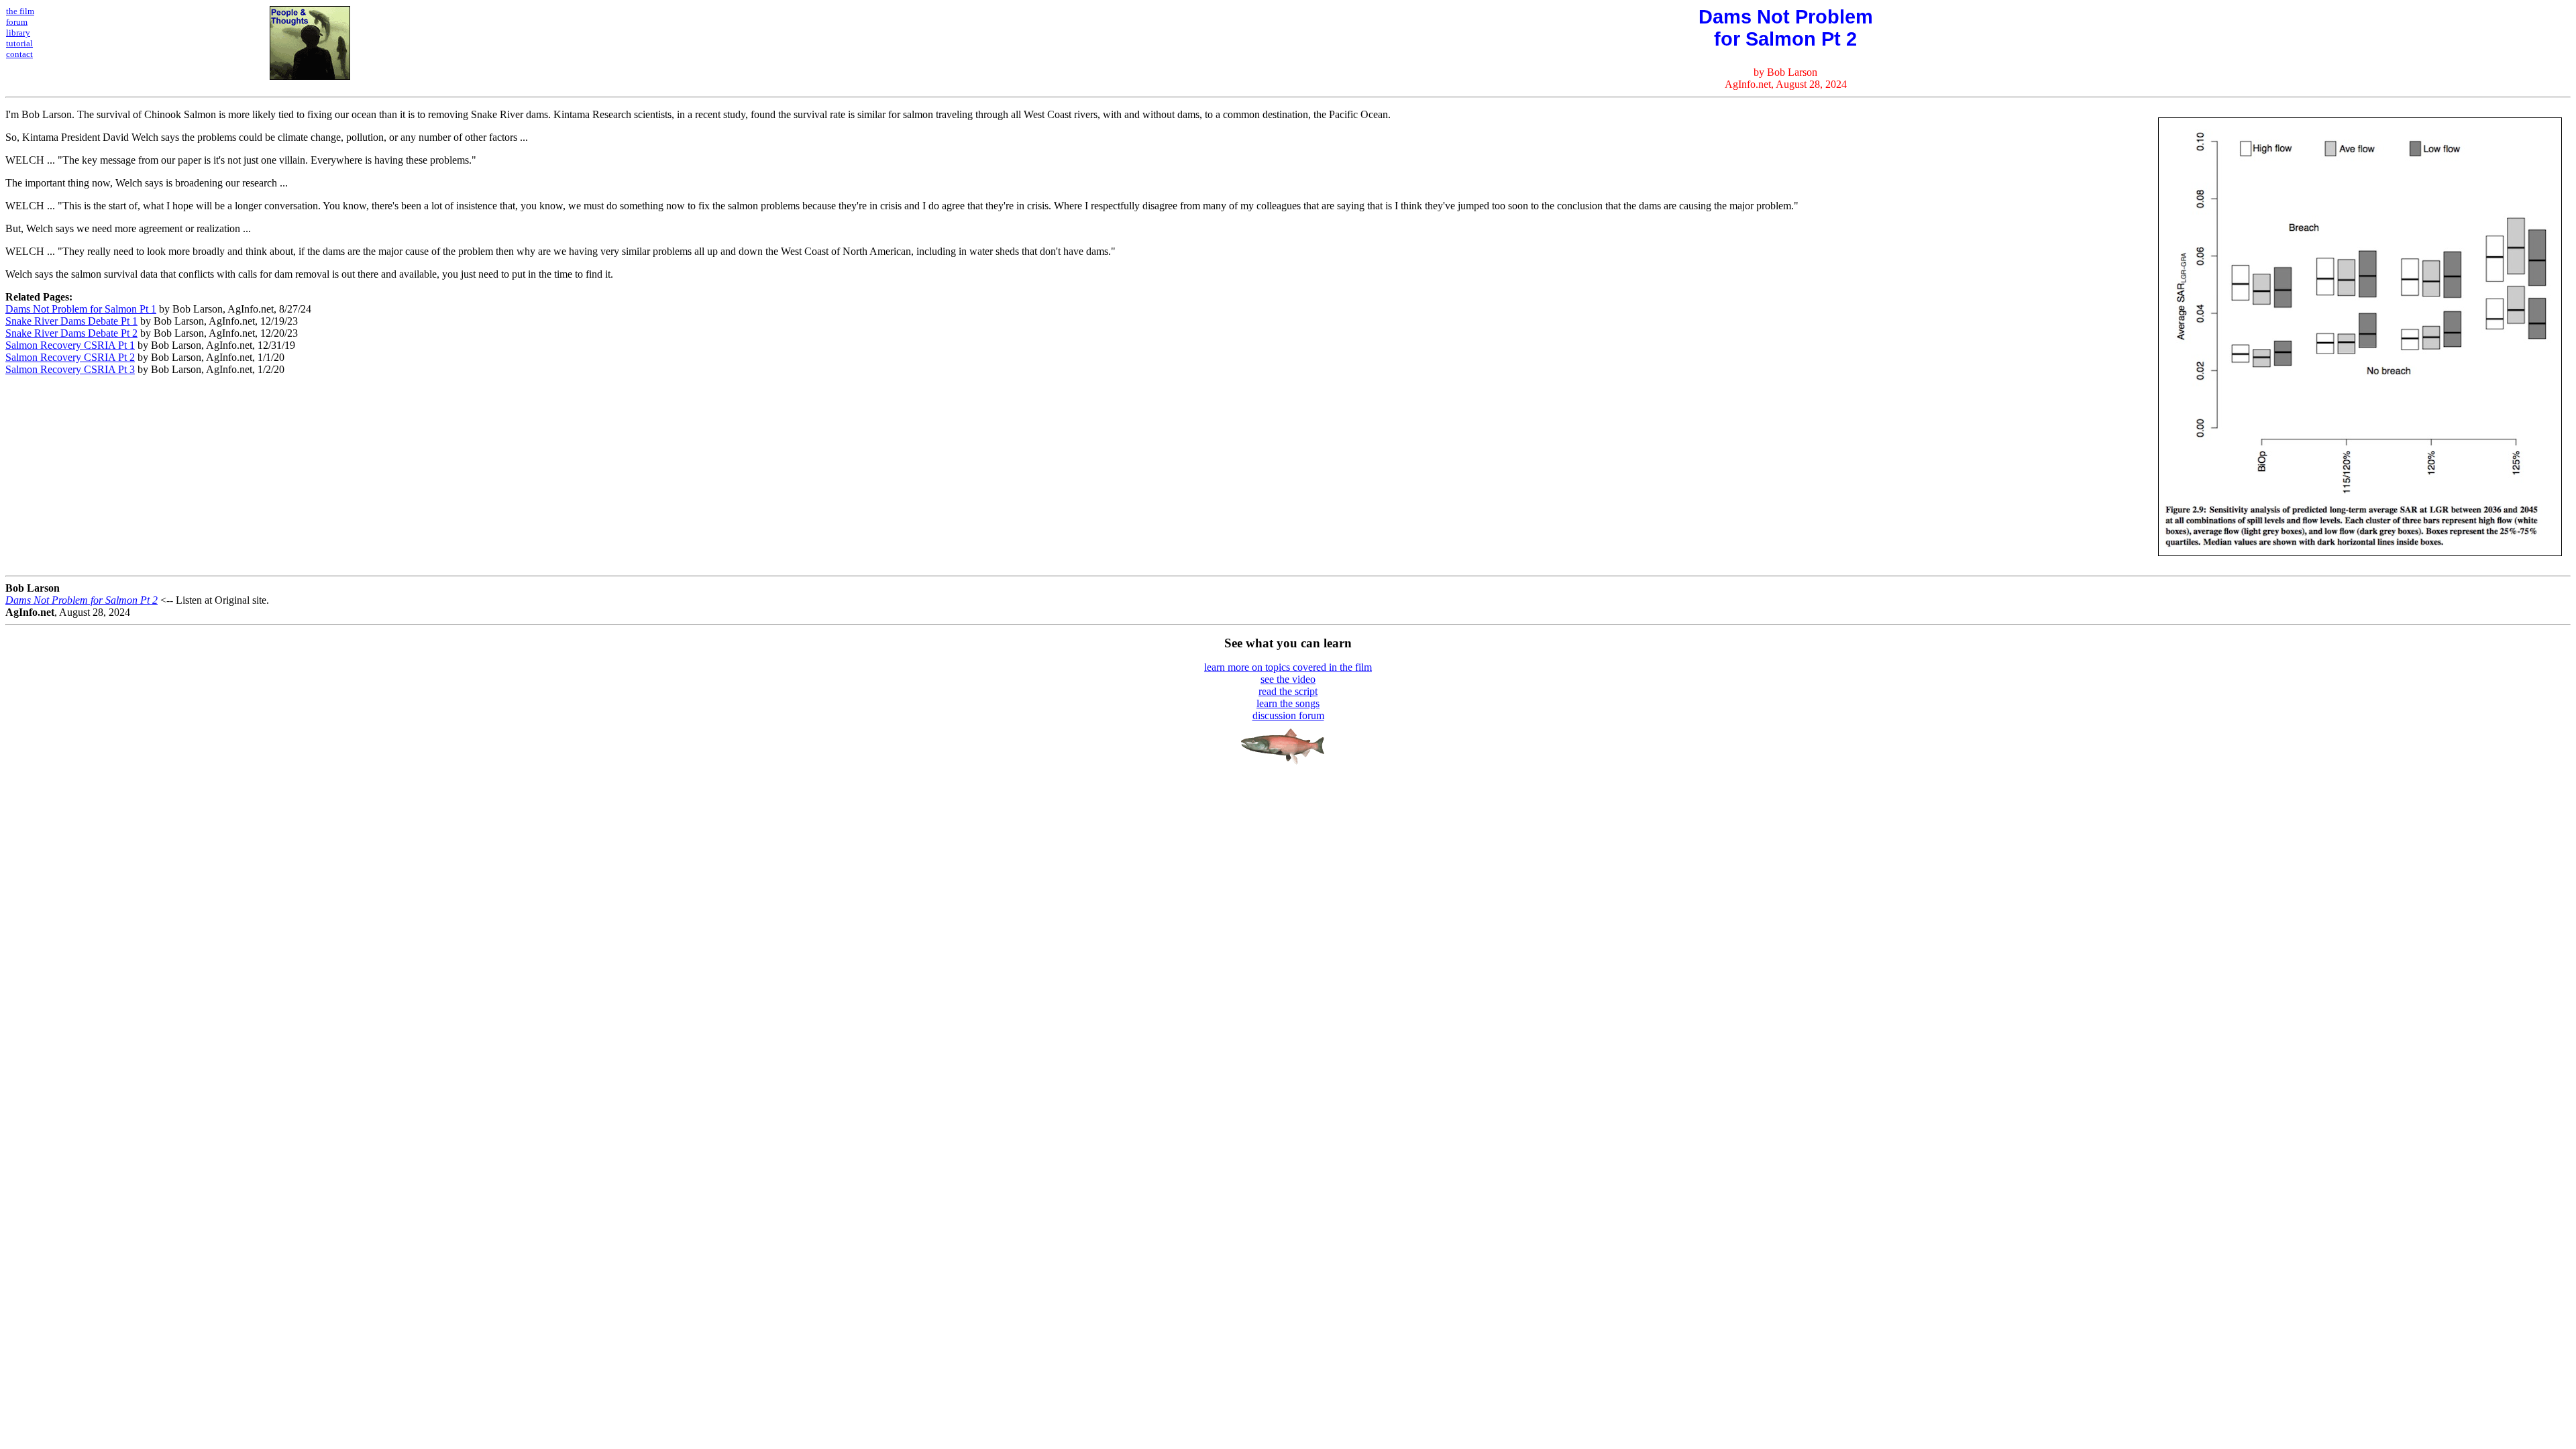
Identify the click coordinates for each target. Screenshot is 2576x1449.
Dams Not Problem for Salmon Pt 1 (81, 309)
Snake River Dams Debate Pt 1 (71, 321)
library (18, 33)
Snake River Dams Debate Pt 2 (71, 333)
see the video (1288, 679)
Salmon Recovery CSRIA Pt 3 (70, 369)
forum (17, 22)
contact (19, 54)
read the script (1288, 691)
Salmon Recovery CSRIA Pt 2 (70, 357)
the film (20, 11)
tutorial (19, 43)
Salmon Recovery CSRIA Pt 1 (70, 345)
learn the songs (1288, 703)
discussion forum (1288, 715)
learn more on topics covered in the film (1288, 667)
